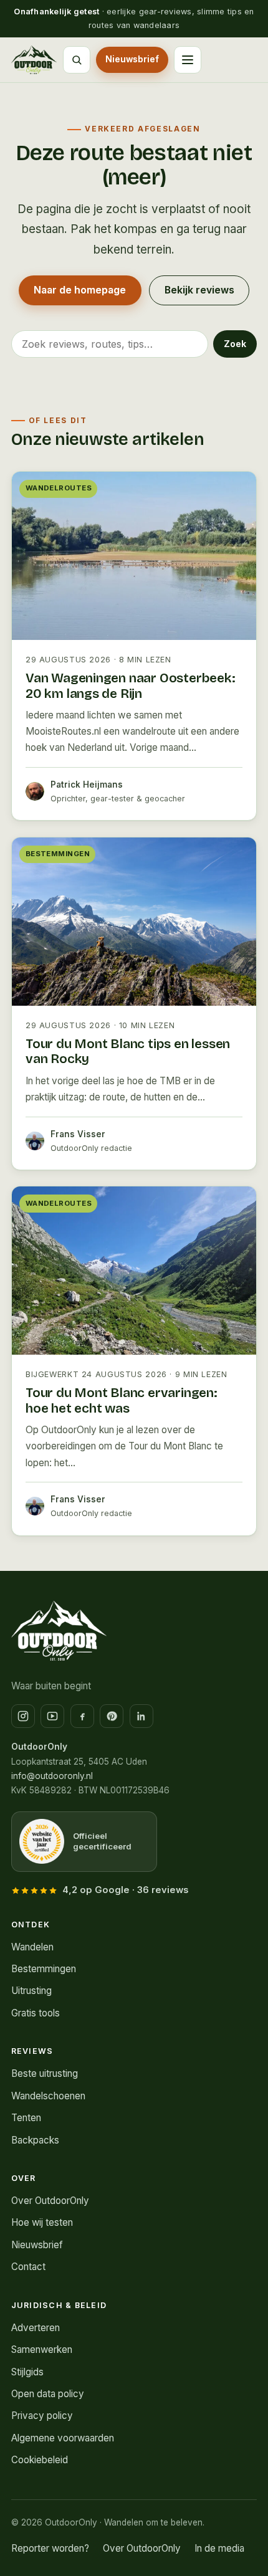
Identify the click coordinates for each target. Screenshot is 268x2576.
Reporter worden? (50, 2548)
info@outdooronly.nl (52, 1776)
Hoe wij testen (42, 2222)
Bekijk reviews (199, 290)
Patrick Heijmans (87, 785)
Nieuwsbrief (132, 59)
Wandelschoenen (48, 2096)
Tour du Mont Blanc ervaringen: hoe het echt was (122, 1401)
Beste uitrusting (45, 2073)
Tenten (26, 2118)
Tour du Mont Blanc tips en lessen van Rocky (128, 1052)
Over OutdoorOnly (50, 2201)
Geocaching (55, 167)
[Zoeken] (77, 60)
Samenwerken (42, 2349)
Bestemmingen (61, 198)
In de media (219, 2548)
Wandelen (50, 136)
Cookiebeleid (40, 2460)
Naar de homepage (80, 290)
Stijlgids (27, 2372)
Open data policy (48, 2394)
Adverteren (36, 2328)
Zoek (235, 344)
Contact (28, 2267)
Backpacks (35, 2140)
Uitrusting (31, 1991)
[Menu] (188, 60)
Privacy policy (42, 2416)
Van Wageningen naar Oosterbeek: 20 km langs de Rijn (131, 686)
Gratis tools (36, 2013)
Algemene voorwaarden (63, 2438)
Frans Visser (78, 1134)
